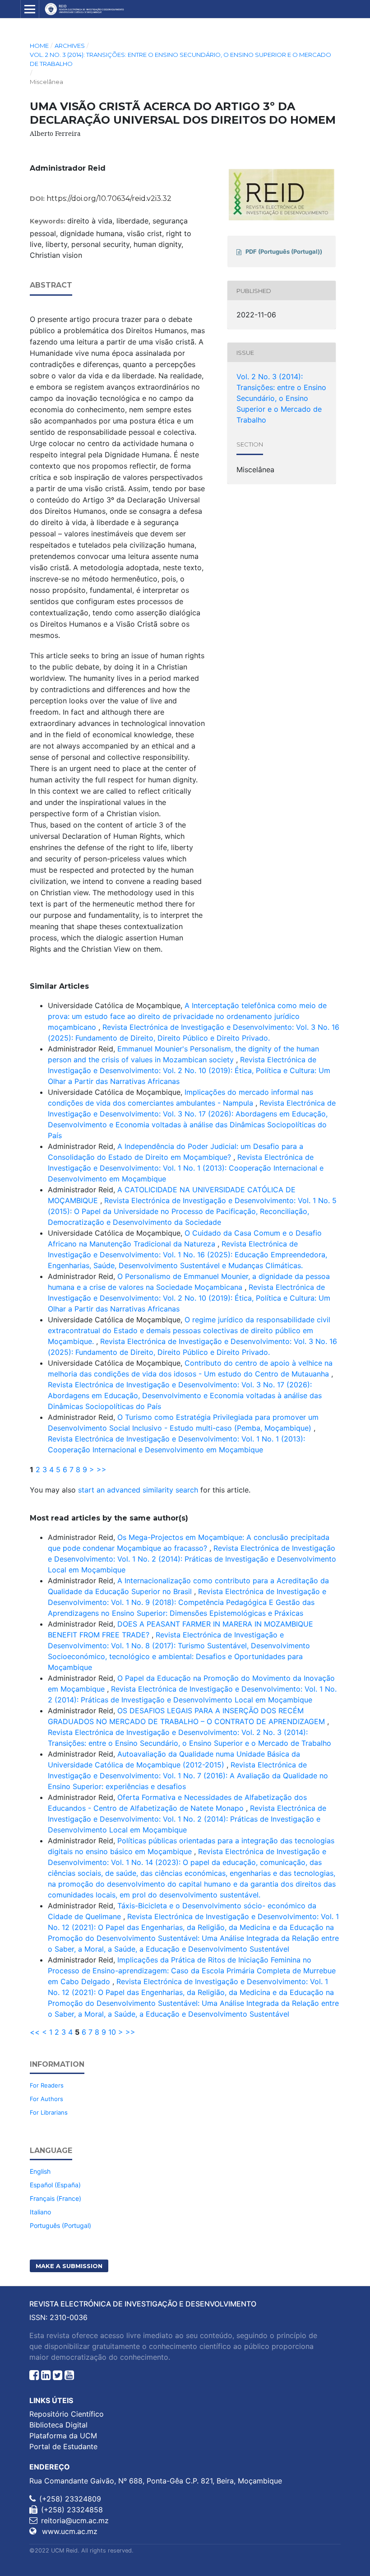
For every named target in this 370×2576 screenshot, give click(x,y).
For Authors (46, 2099)
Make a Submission (69, 2266)
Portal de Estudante (63, 2446)
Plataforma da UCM (63, 2436)
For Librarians (49, 2112)
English (40, 2171)
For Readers (47, 2085)
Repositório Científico (67, 2414)
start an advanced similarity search (138, 1490)
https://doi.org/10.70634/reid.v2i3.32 (109, 198)
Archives (70, 46)
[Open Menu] (30, 9)
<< (35, 2032)
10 (112, 2032)
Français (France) (55, 2198)
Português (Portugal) (60, 2225)
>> (102, 1469)
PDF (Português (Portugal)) (284, 251)
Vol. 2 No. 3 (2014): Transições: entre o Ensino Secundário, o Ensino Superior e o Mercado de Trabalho (180, 59)
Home (39, 46)
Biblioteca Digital (58, 2425)
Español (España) (55, 2185)
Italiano (40, 2212)
